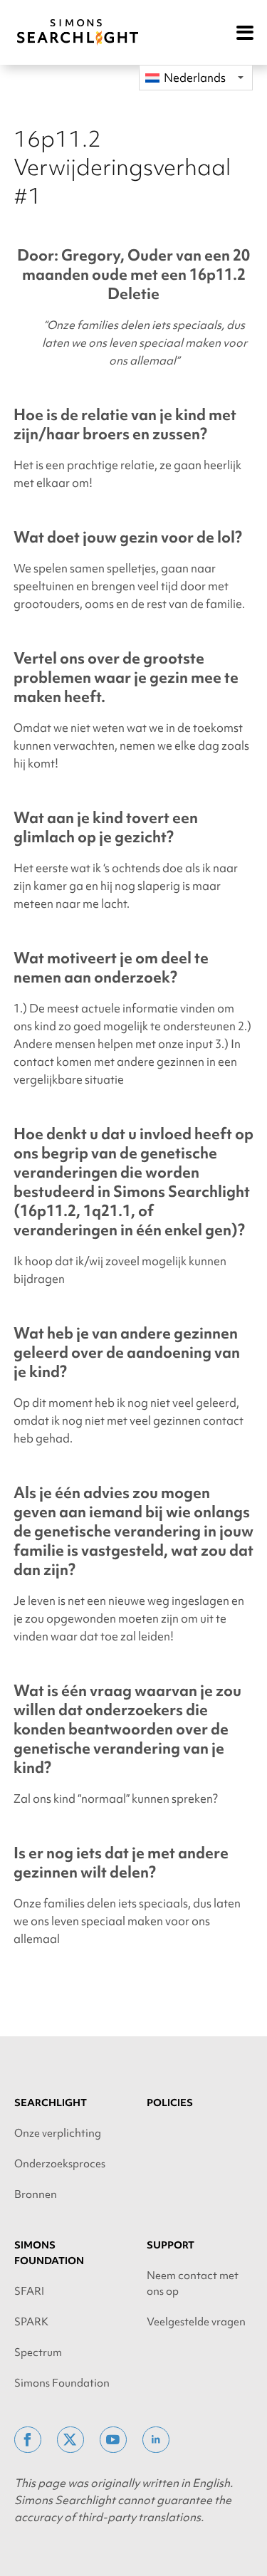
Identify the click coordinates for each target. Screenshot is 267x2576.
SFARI (29, 2291)
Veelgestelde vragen (196, 2322)
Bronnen (36, 2194)
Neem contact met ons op (193, 2283)
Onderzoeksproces (60, 2164)
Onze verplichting (58, 2133)
